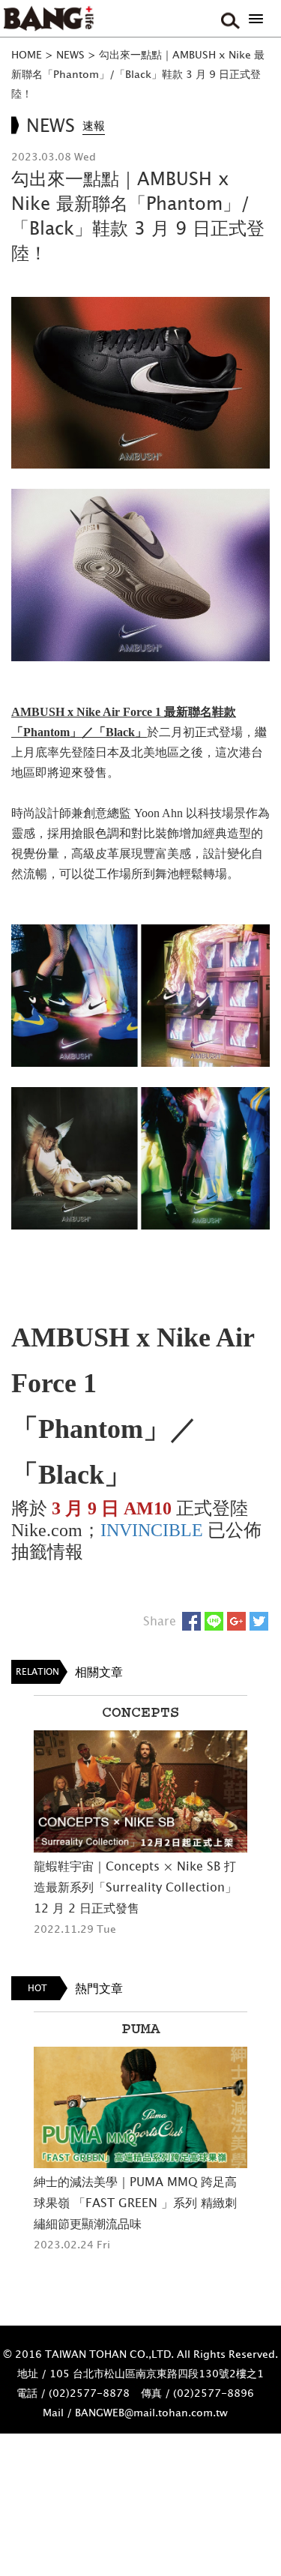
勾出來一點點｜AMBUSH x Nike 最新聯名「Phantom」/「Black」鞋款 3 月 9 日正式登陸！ (138, 74)
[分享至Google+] (236, 1621)
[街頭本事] (49, 19)
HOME (27, 54)
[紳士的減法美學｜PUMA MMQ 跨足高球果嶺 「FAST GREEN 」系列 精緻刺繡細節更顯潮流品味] (140, 2108)
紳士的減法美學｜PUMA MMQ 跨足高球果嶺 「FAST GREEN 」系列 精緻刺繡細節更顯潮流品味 (135, 2203)
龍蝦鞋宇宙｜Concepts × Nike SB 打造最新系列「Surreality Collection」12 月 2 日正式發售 (135, 1887)
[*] (256, 19)
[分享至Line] (214, 1621)
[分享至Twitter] (259, 1621)
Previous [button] (15, 1830)
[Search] (229, 19)
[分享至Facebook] (191, 1621)
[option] (140, 1817)
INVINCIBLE (154, 1530)
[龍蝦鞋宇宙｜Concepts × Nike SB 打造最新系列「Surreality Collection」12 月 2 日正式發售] (140, 1791)
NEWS (70, 54)
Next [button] (266, 1830)
